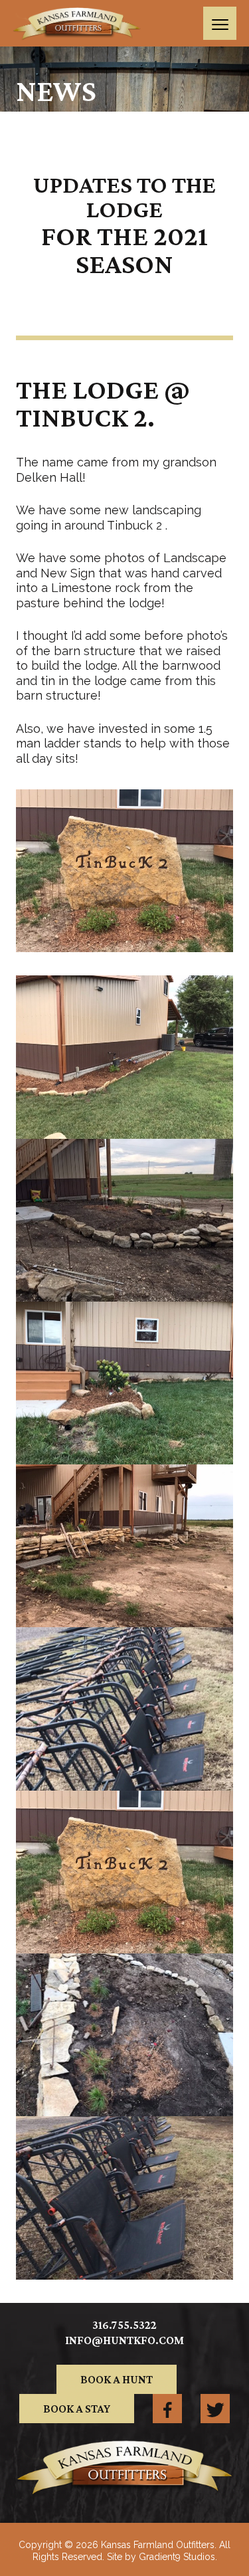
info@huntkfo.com (124, 2340)
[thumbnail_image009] (124, 1383)
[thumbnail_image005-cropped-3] (124, 2198)
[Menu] (220, 23)
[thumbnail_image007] (124, 1220)
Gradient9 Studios (177, 2557)
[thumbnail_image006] (124, 1872)
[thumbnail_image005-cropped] (124, 2035)
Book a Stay (77, 2409)
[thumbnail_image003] (124, 1546)
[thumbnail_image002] (124, 1057)
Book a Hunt (117, 2379)
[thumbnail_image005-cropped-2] (124, 1709)
